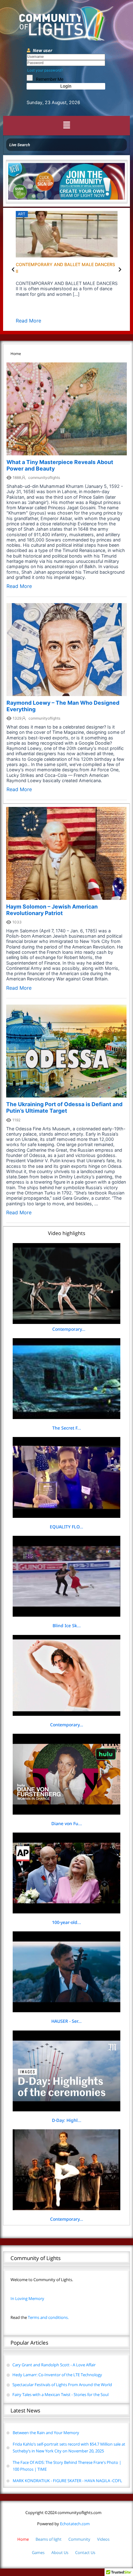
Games (38, 2552)
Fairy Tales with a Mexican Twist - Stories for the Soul (60, 2394)
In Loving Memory (27, 2298)
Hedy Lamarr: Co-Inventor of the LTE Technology (57, 2375)
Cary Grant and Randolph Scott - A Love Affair (54, 2365)
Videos (103, 2539)
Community (79, 2539)
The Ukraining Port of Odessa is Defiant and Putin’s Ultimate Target (64, 1107)
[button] (66, 126)
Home (23, 2539)
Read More (113, 321)
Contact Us (85, 2552)
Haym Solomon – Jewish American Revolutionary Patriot (52, 910)
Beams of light (49, 2539)
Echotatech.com (63, 2524)
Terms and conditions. (40, 2317)
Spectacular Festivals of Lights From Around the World (62, 2385)
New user (43, 50)
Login (66, 86)
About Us (60, 2552)
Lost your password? (45, 70)
